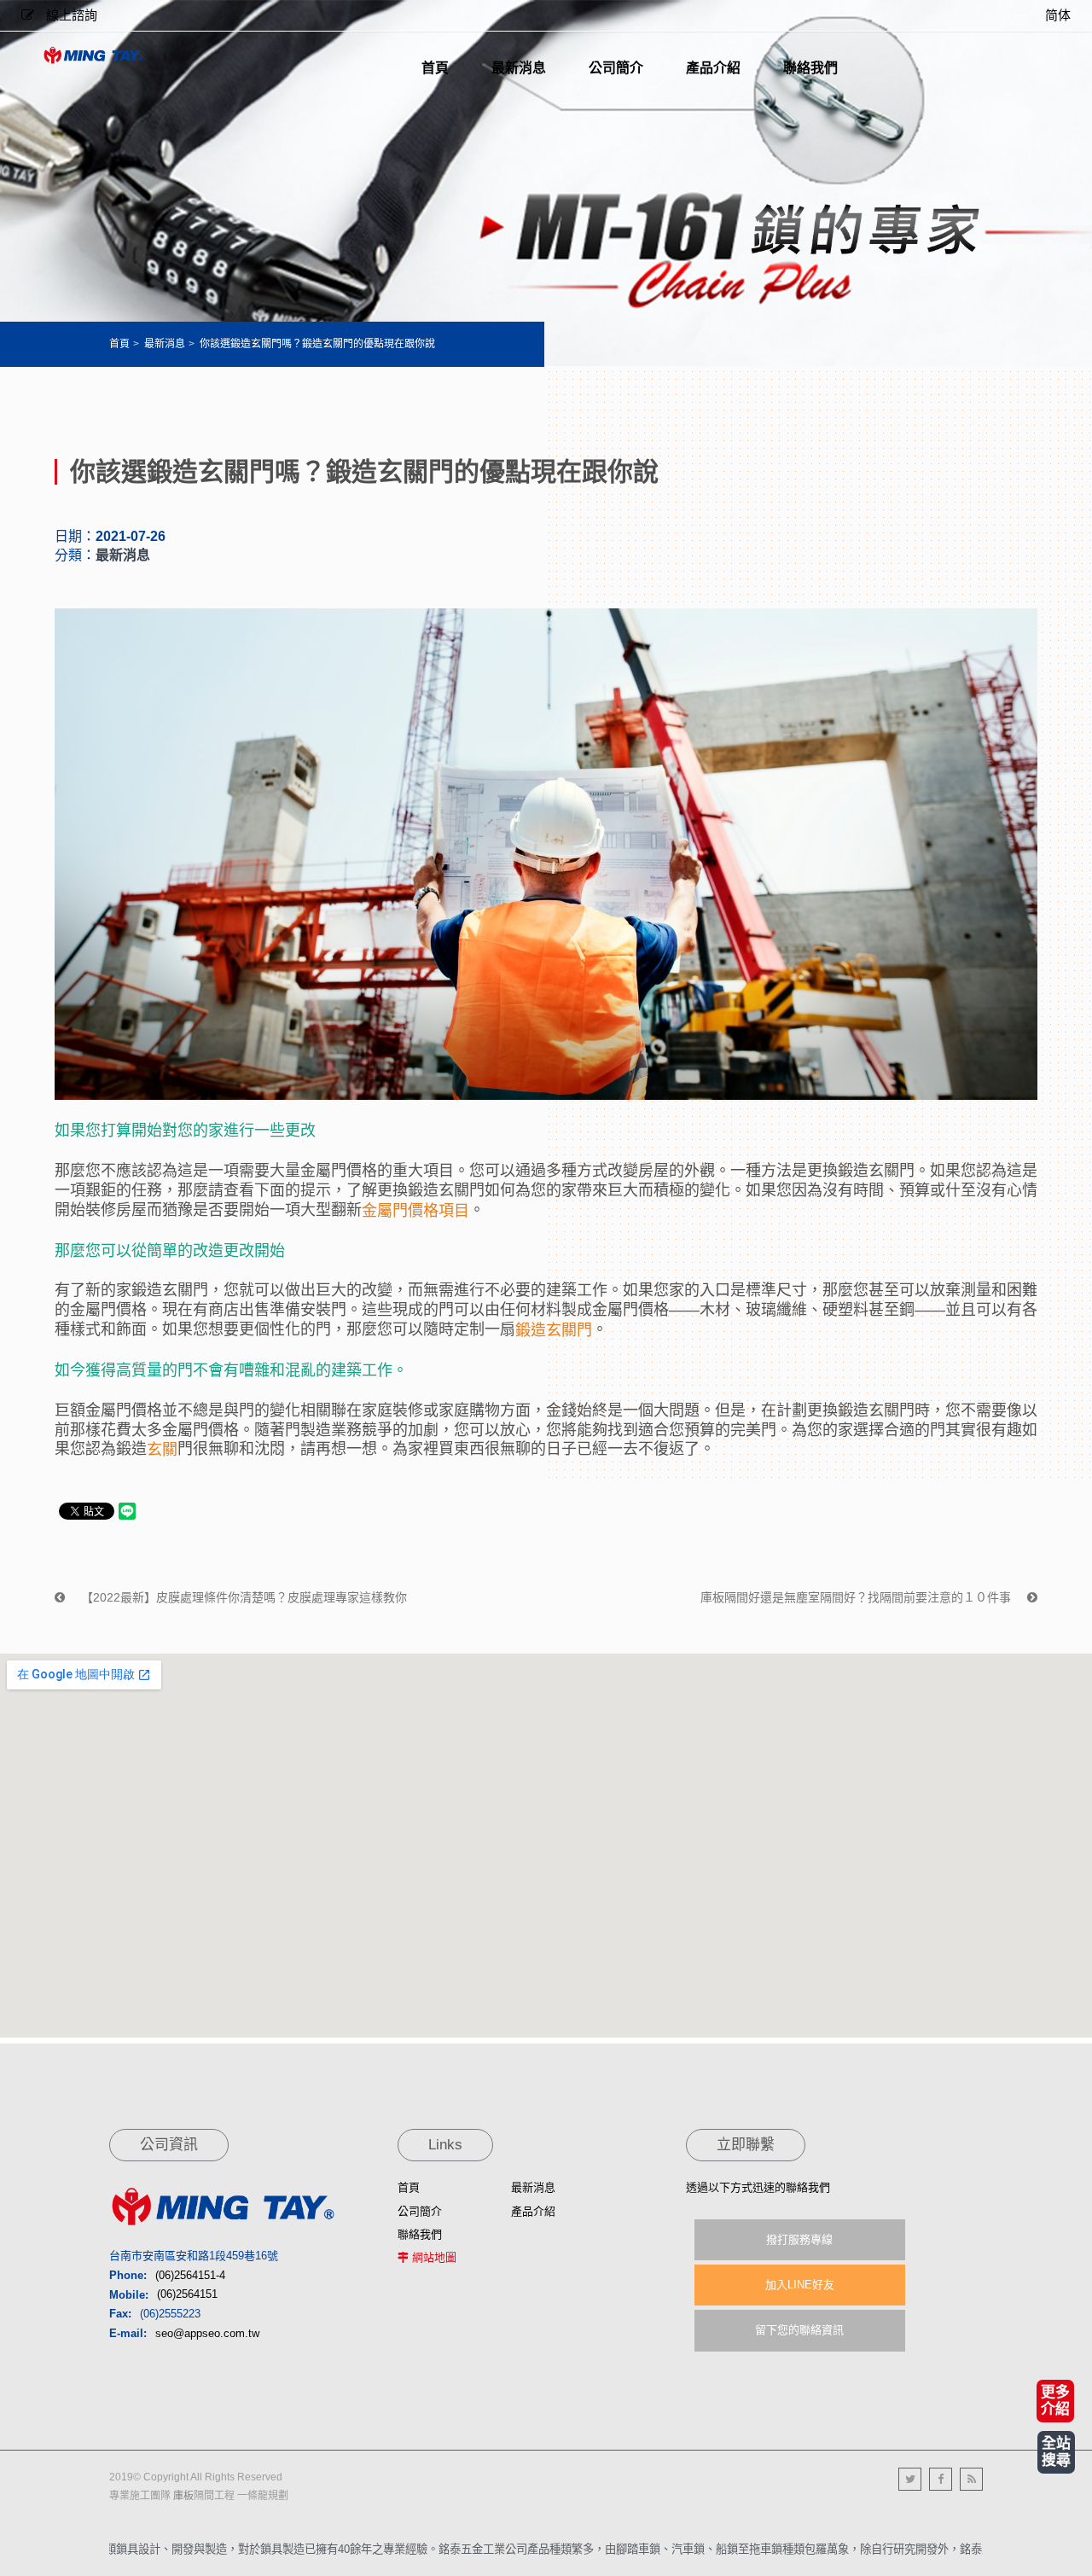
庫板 (183, 2496)
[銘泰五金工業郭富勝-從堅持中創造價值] (94, 55)
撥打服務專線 (799, 2239)
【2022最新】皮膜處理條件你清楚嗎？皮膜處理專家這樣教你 (242, 1597)
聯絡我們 (420, 2234)
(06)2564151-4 (190, 2275)
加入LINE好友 (800, 2285)
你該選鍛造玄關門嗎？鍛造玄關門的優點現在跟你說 (317, 344)
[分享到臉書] (941, 2479)
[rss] (971, 2479)
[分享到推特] (910, 2479)
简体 (1058, 15)
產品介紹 (533, 2211)
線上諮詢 (70, 15)
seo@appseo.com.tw (207, 2333)
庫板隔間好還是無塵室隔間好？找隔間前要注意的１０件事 (857, 1597)
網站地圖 (434, 2257)
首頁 (119, 344)
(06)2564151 (187, 2295)
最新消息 (165, 344)
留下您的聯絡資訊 (799, 2330)
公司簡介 (420, 2211)
